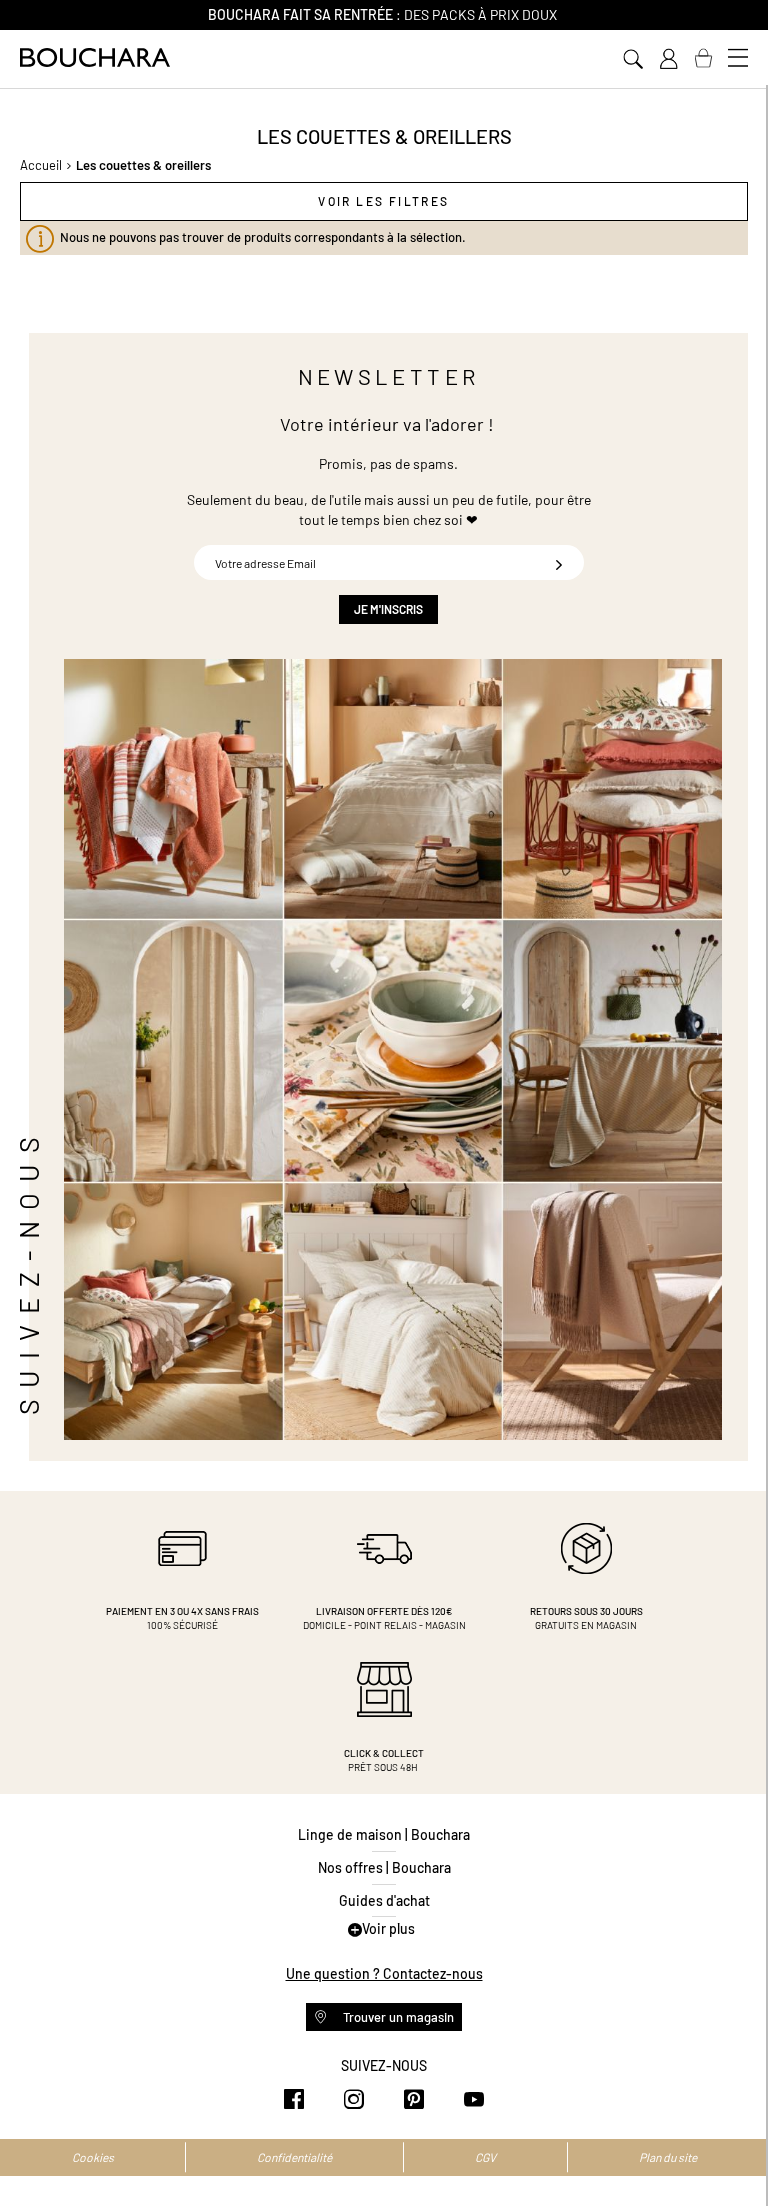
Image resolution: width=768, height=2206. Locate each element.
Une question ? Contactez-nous (384, 1973)
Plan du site (668, 2157)
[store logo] (95, 57)
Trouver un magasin (397, 2017)
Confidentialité (294, 2157)
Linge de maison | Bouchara (384, 1834)
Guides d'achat (384, 1900)
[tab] (384, 201)
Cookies (93, 2157)
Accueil (41, 165)
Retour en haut (733, 2151)
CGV (485, 2157)
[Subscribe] (559, 562)
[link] (668, 59)
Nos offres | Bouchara (384, 1867)
